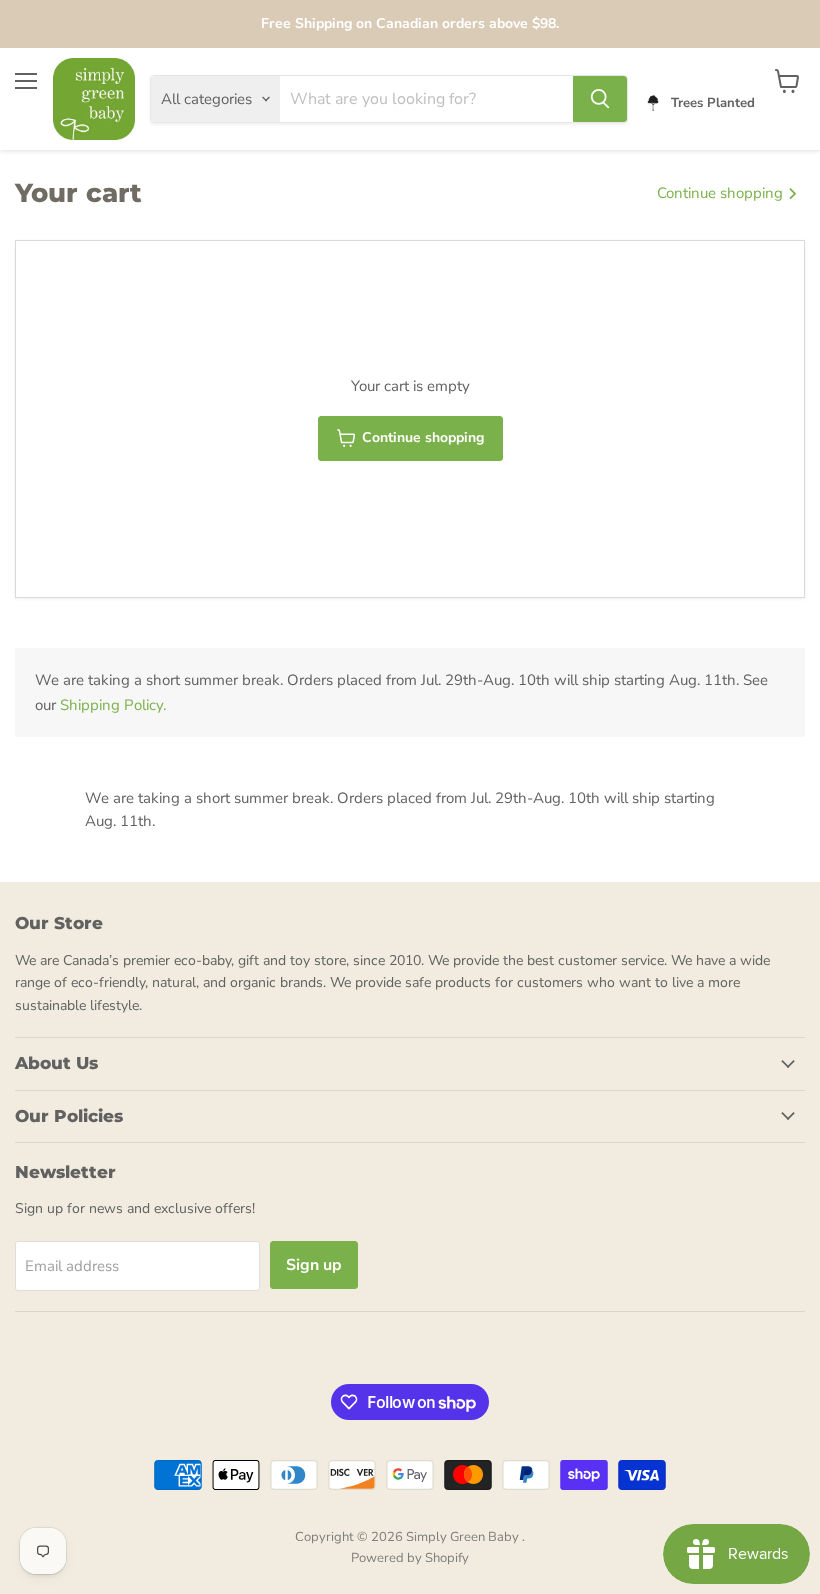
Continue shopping (722, 193)
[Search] (600, 99)
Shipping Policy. (113, 705)
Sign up (314, 1265)
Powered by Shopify (410, 1558)
